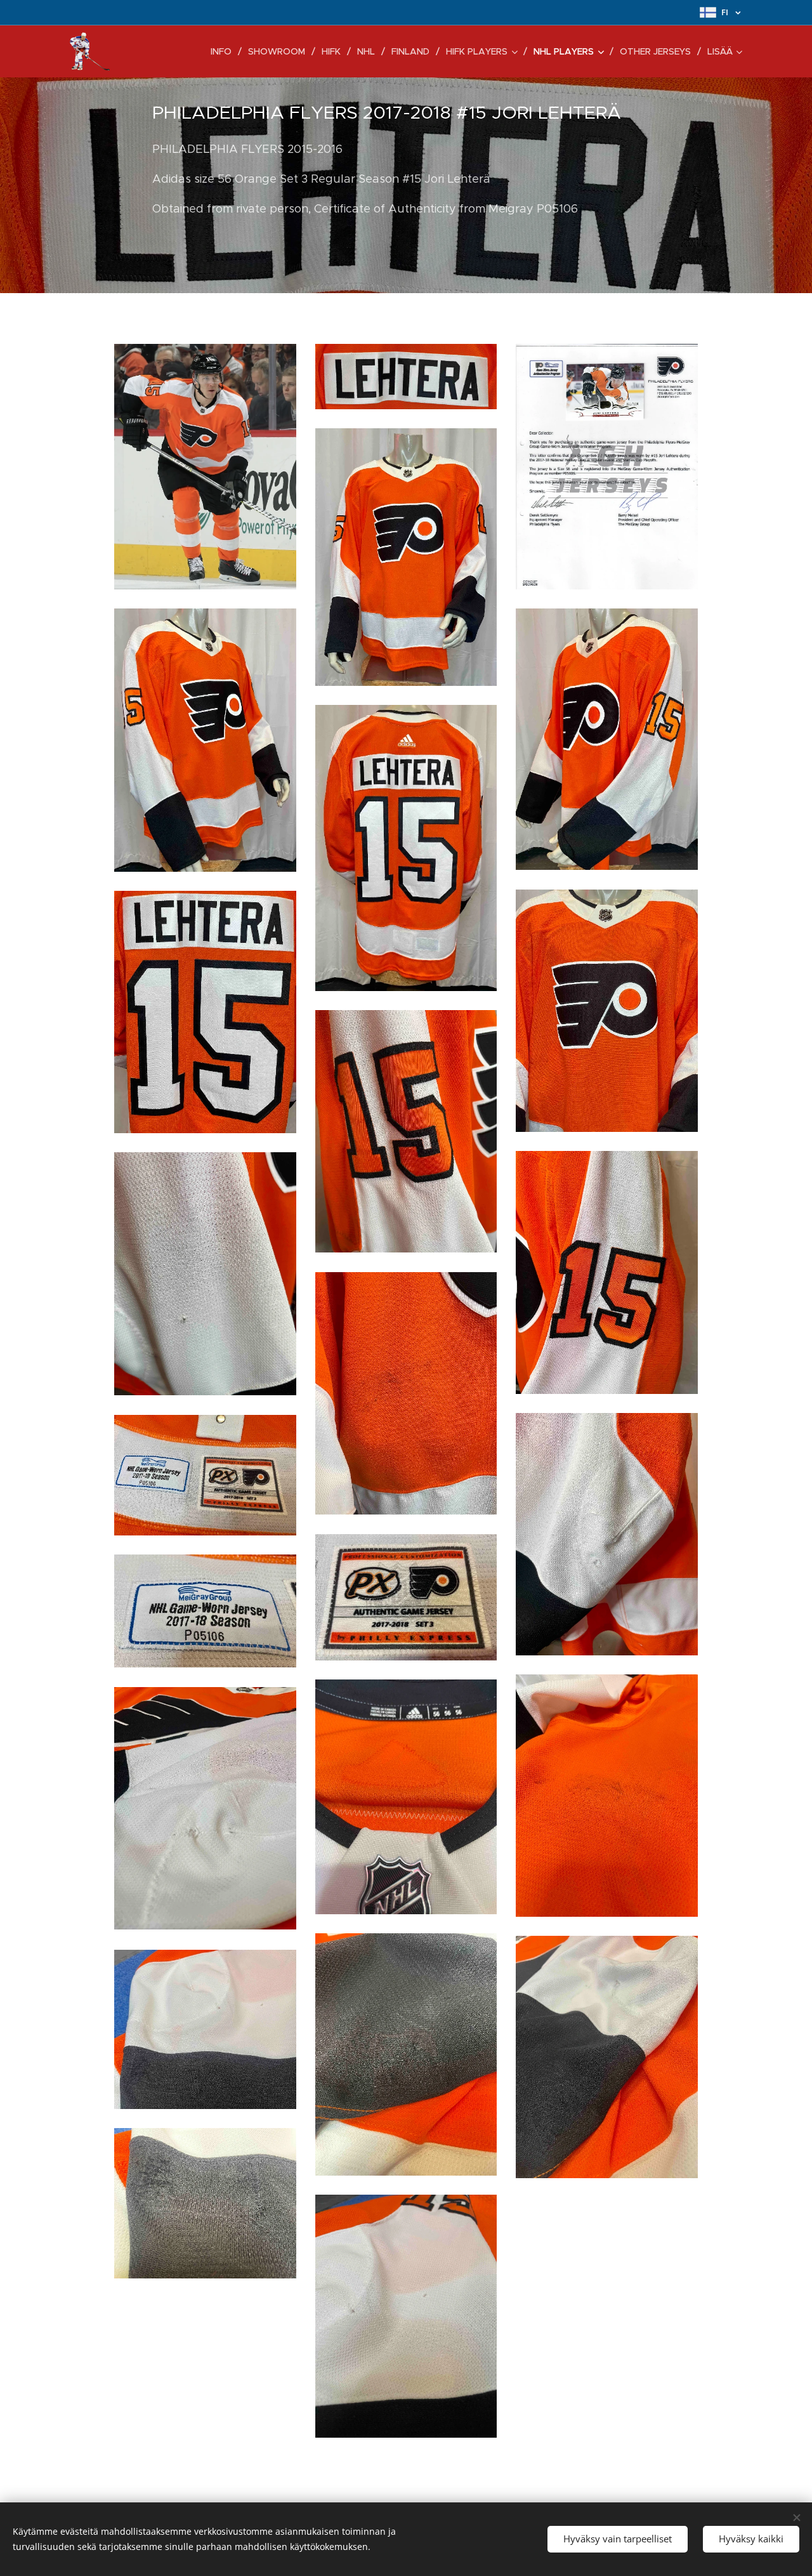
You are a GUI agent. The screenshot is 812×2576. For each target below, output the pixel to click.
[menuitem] (225, 51)
